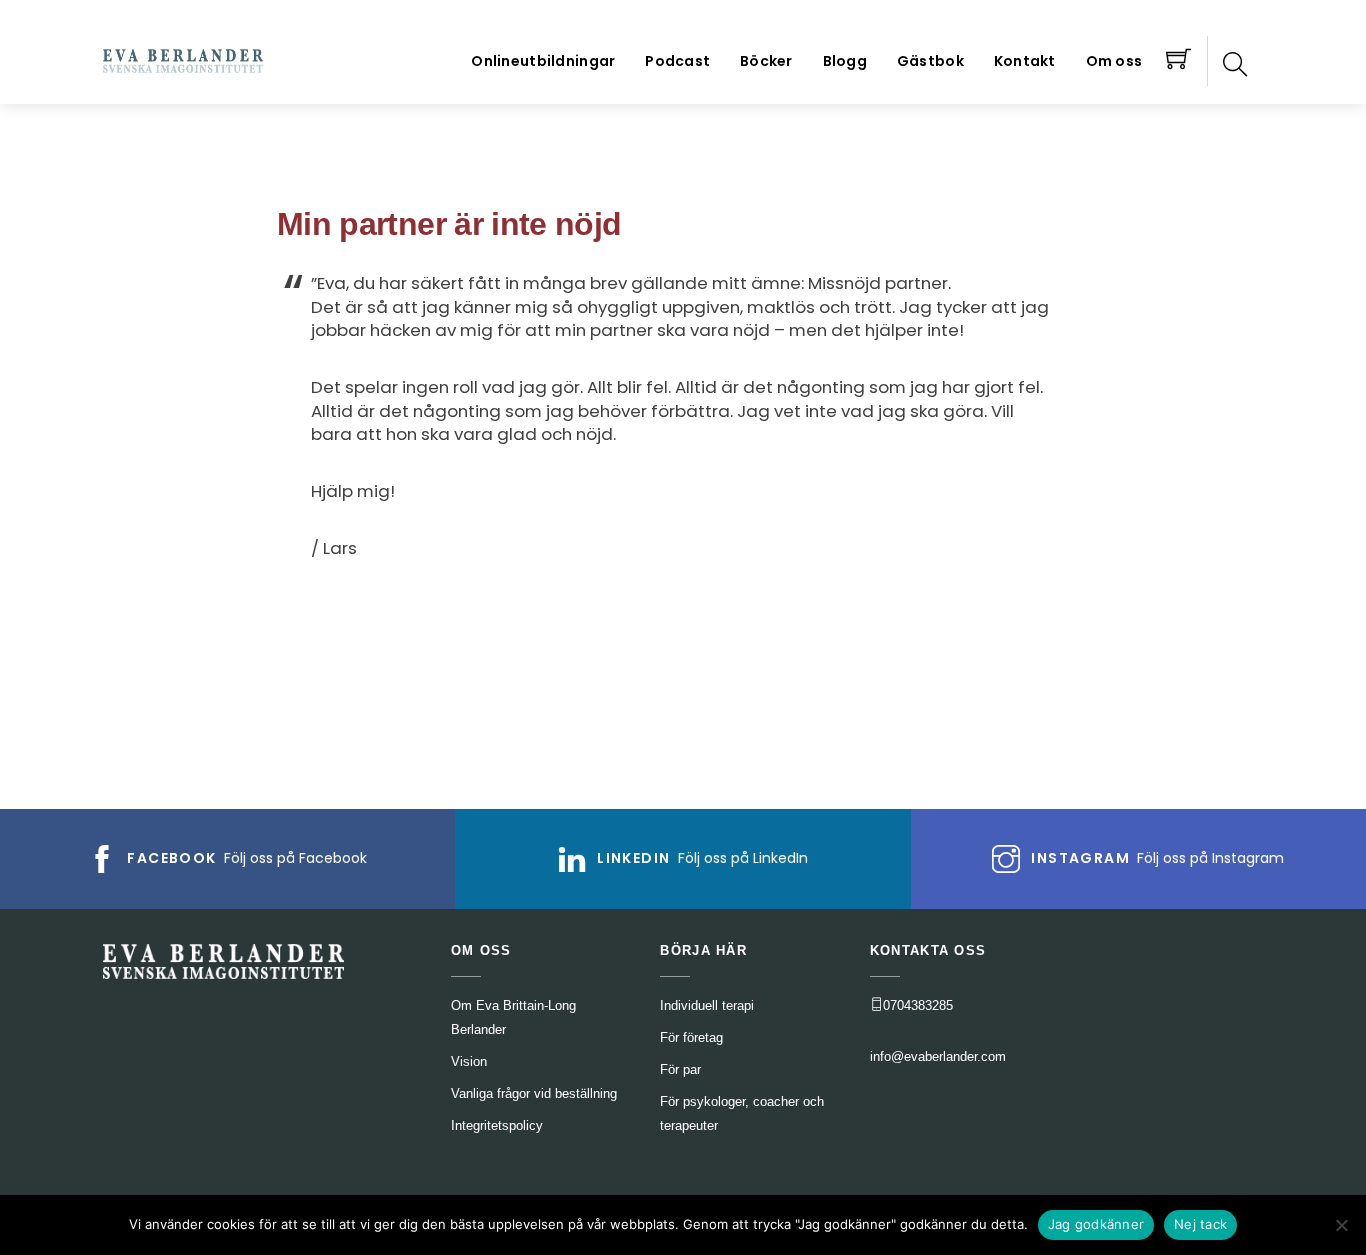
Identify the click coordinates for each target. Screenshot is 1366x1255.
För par (680, 1069)
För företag (691, 1037)
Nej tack (1200, 1224)
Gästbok (930, 61)
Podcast (677, 61)
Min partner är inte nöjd (449, 224)
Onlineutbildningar (543, 61)
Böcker (766, 61)
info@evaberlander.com (938, 1056)
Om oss (1114, 61)
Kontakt (1025, 61)
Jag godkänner (1096, 1224)
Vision (469, 1061)
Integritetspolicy (497, 1125)
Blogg (845, 61)
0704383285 (918, 1005)
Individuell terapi (707, 1005)
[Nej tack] (1341, 1225)
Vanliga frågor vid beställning (534, 1093)
